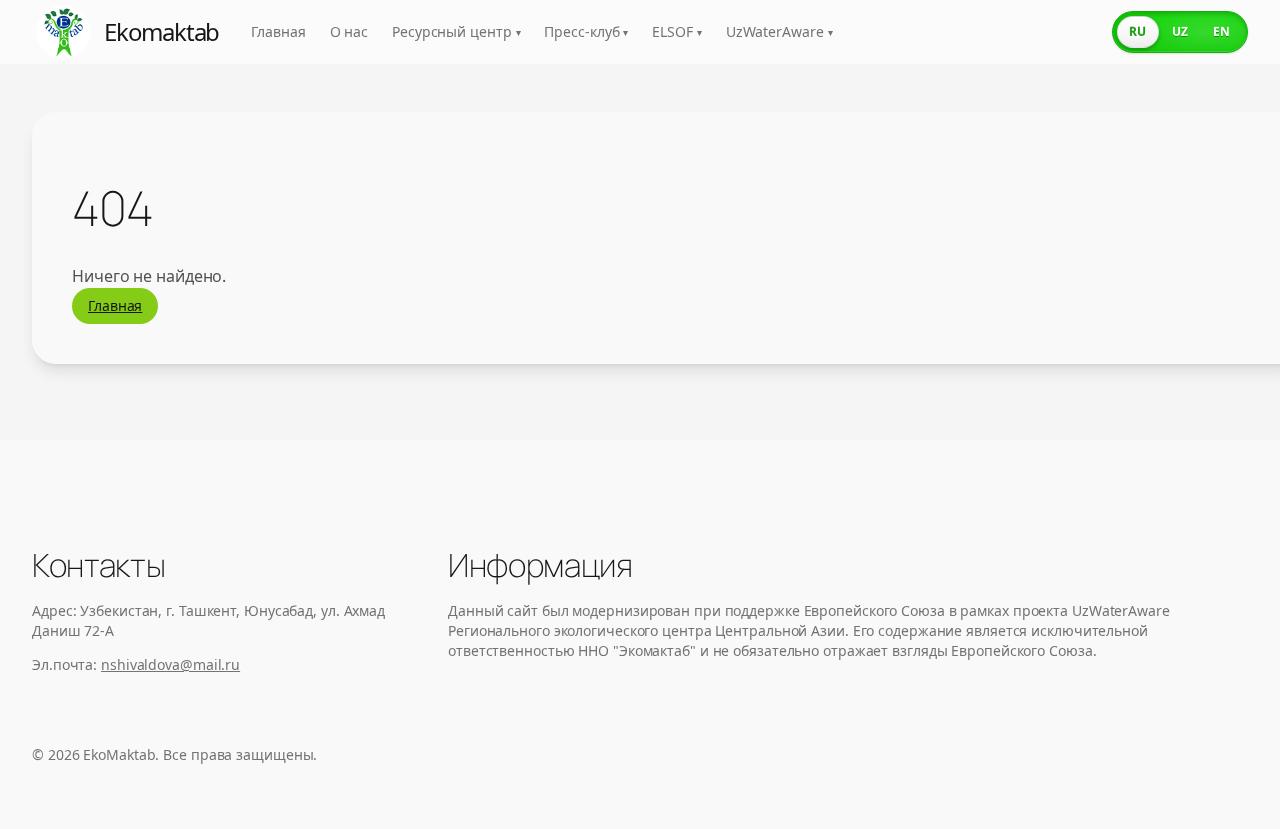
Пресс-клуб (586, 31)
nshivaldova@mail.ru (170, 664)
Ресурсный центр (456, 31)
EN (1221, 31)
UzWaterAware (779, 31)
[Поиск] (1078, 32)
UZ (1180, 31)
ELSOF (676, 31)
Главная (278, 31)
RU (1137, 31)
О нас (349, 31)
